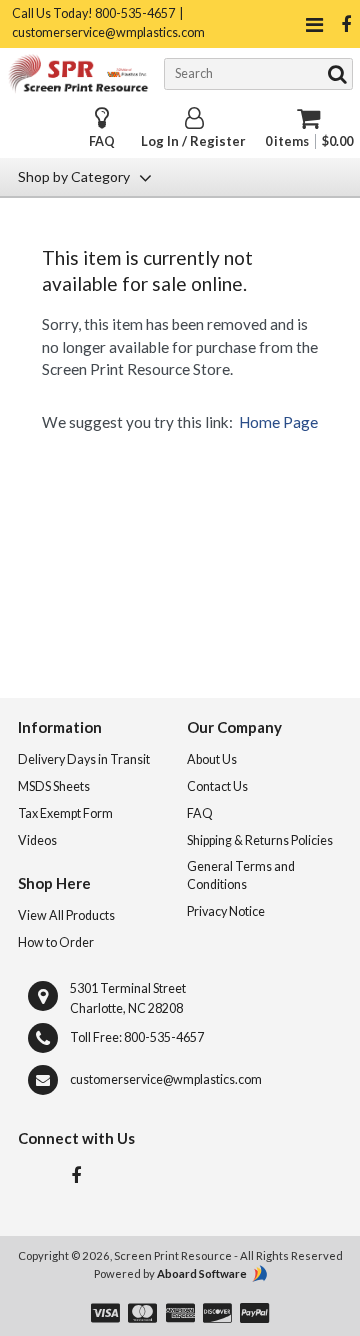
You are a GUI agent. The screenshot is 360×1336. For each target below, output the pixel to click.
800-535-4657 (164, 1037)
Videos (37, 840)
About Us (212, 759)
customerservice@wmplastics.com (166, 1079)
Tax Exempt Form (65, 813)
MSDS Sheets (54, 786)
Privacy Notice (226, 911)
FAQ (102, 141)
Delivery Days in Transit (84, 759)
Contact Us (217, 786)
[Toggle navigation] (314, 24)
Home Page (278, 422)
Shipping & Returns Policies (260, 840)
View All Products (66, 915)
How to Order (56, 942)
